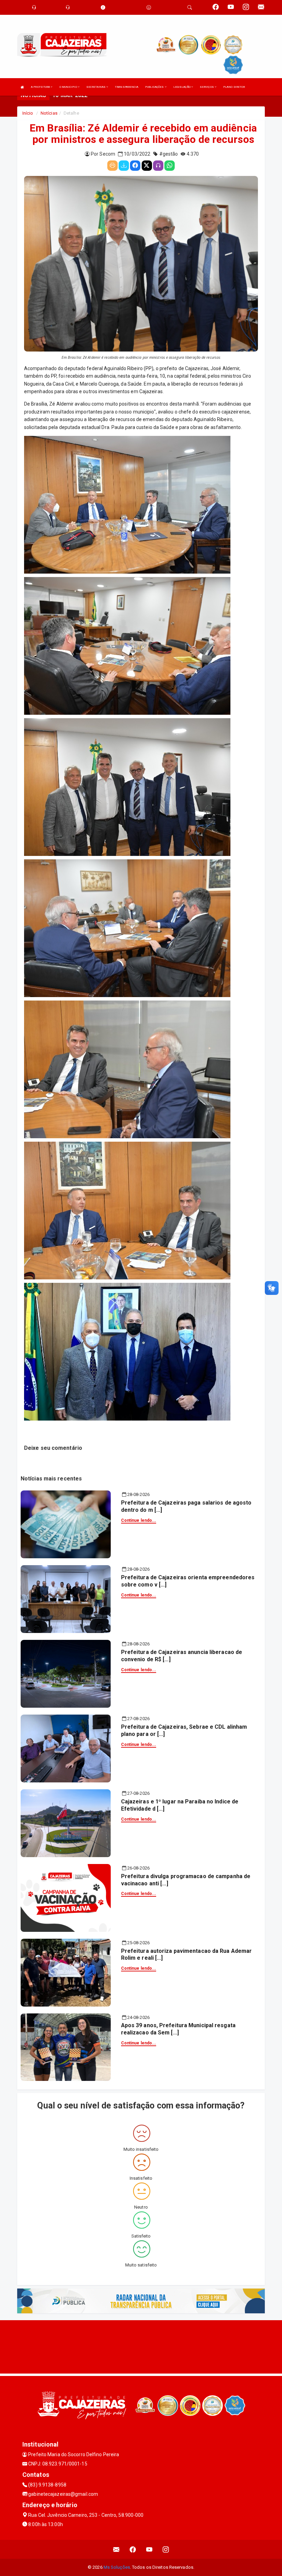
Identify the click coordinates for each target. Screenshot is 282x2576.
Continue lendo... (139, 1520)
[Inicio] (22, 87)
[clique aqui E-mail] (116, 2549)
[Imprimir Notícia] (112, 166)
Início (28, 113)
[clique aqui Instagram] (166, 2549)
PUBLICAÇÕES (155, 87)
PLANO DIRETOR (234, 87)
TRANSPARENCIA (127, 87)
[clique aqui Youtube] (149, 2549)
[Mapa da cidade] (141, 2346)
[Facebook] (135, 166)
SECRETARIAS (96, 87)
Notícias (49, 113)
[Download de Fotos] (124, 166)
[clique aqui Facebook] (133, 2549)
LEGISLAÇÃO (182, 87)
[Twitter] (147, 166)
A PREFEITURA (41, 87)
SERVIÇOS (207, 87)
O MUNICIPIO (69, 87)
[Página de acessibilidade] (149, 7)
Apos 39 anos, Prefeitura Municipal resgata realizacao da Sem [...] (178, 2029)
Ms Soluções (117, 2567)
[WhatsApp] (170, 166)
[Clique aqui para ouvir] (158, 166)
